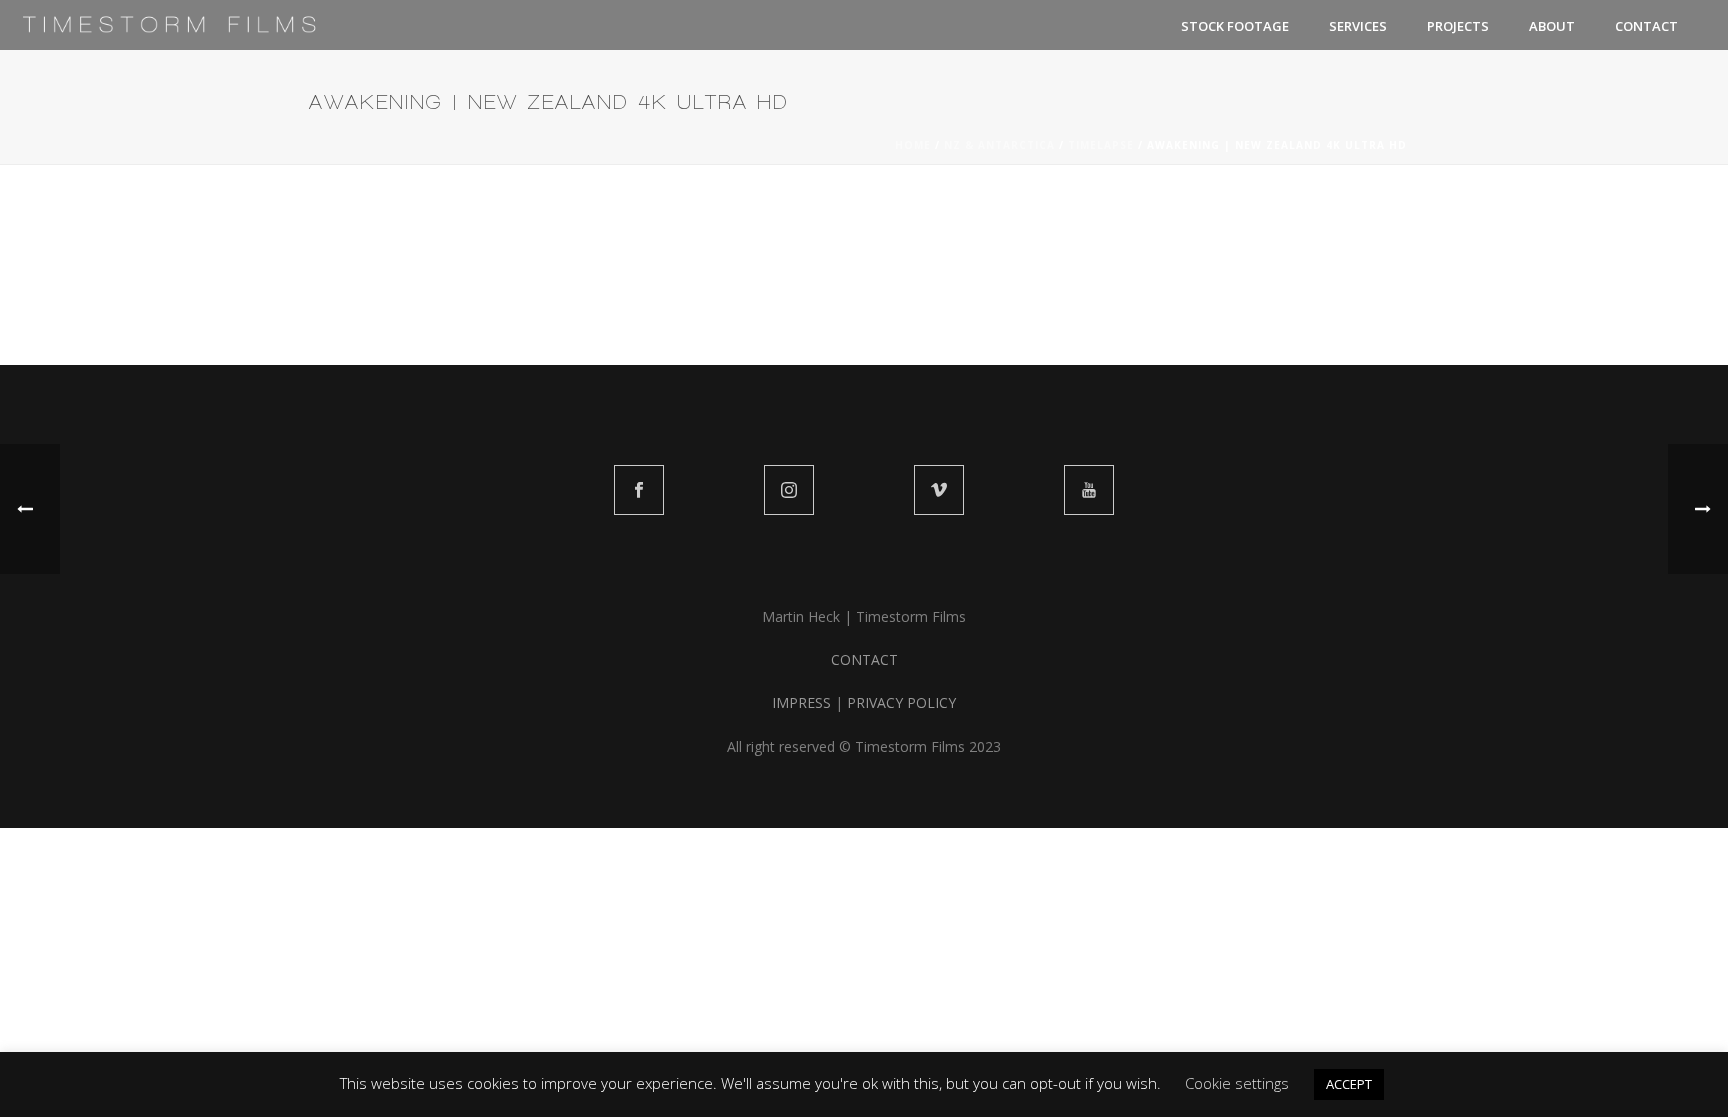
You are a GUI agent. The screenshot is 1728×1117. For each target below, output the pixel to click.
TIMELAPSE (1101, 145)
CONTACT (1646, 26)
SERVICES (1358, 26)
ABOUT (1552, 26)
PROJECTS (1458, 26)
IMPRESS (801, 702)
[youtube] (1089, 490)
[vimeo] (939, 490)
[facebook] (639, 490)
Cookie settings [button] (1237, 1083)
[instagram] (789, 490)
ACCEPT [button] (1349, 1084)
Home (913, 145)
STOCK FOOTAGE (1235, 26)
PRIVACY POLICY (901, 702)
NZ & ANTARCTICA (999, 145)
